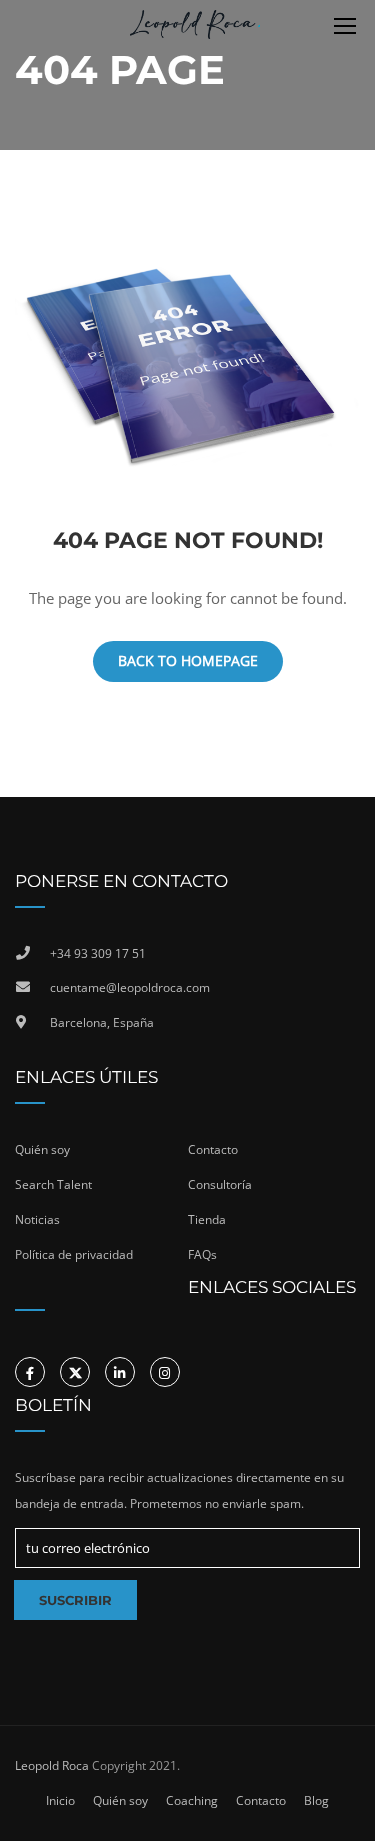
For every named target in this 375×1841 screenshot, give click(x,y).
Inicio (60, 1800)
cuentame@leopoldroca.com (130, 987)
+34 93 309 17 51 (98, 953)
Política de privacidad (74, 1254)
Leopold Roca (52, 1765)
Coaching (192, 1800)
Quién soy (42, 1149)
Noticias (37, 1219)
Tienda (207, 1219)
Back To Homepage (188, 660)
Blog (316, 1800)
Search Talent (53, 1184)
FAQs (202, 1254)
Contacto (213, 1149)
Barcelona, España (102, 1022)
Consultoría (220, 1184)
